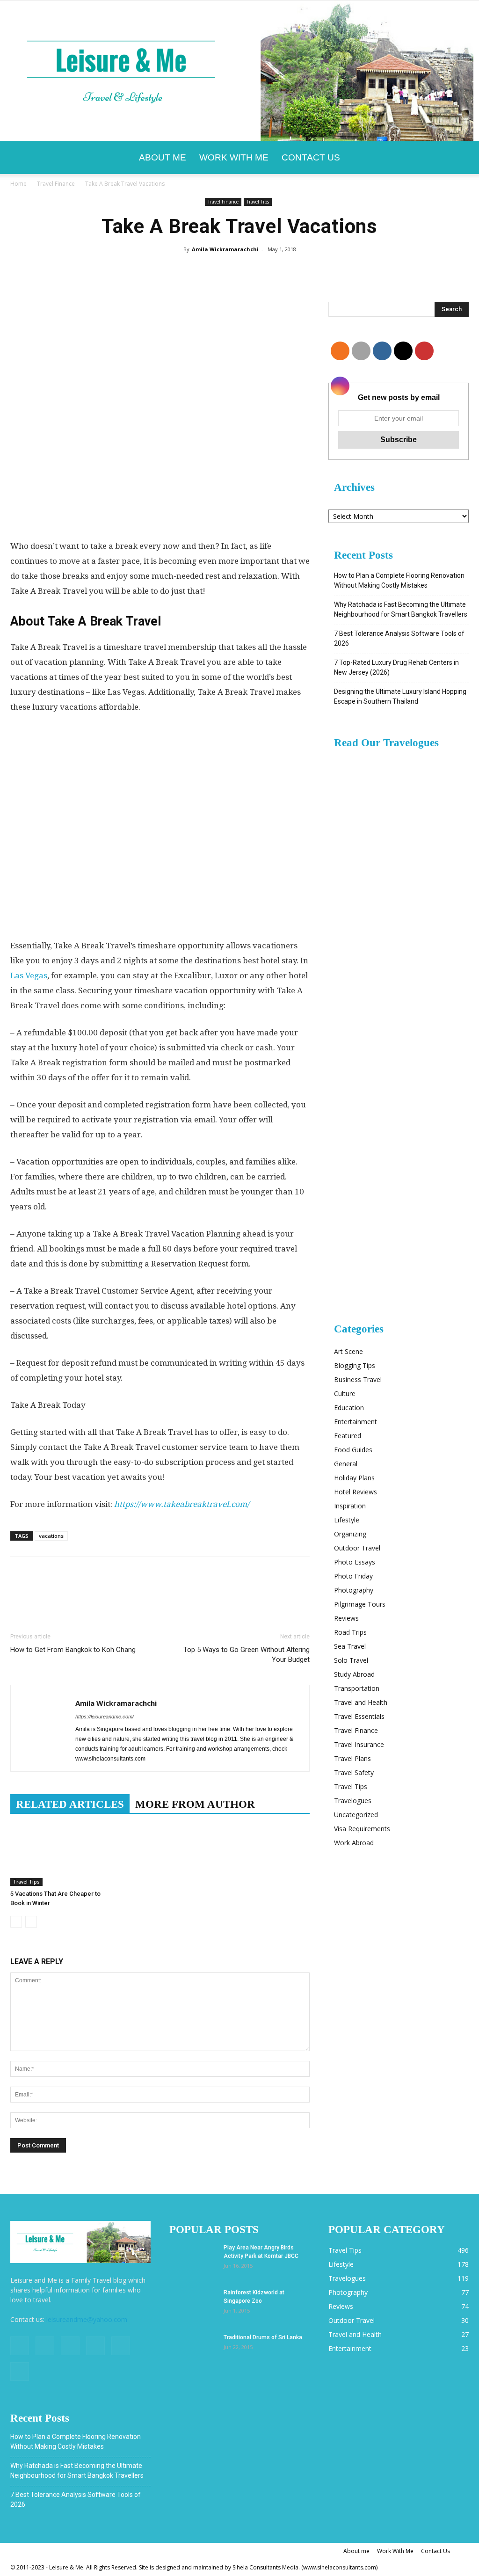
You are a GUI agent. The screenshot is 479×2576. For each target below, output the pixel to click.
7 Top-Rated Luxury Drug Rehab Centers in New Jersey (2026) (396, 667)
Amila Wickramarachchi (225, 249)
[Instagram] (45, 2346)
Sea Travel (350, 1646)
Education (349, 1408)
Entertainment (356, 1422)
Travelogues (353, 1801)
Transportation (357, 1688)
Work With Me (234, 157)
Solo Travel (351, 1660)
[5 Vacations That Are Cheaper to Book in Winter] (57, 1853)
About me (163, 157)
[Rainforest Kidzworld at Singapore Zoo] (193, 2305)
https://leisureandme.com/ (105, 1717)
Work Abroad (354, 1843)
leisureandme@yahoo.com (87, 2319)
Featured (348, 1436)
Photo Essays (355, 1562)
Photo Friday (353, 1576)
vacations (51, 1536)
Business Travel (358, 1379)
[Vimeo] (95, 2346)
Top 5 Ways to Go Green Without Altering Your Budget (247, 1655)
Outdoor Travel (357, 1548)
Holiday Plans (354, 1478)
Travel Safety (354, 1772)
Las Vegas (29, 975)
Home (18, 184)
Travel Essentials (359, 1716)
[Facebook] (20, 2346)
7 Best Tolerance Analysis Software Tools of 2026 (399, 638)
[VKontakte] (121, 2346)
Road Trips (350, 1632)
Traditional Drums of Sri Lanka (263, 2337)
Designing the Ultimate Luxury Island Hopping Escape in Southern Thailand (400, 696)
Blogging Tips (355, 1365)
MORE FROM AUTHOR (195, 1804)
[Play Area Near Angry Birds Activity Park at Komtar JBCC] (193, 2260)
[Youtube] (20, 2372)
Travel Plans (352, 1758)
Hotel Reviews (356, 1492)
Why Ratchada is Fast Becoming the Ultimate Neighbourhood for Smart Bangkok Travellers (401, 609)
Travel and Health (361, 1702)
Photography (354, 1590)
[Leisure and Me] (239, 71)
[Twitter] (70, 2346)
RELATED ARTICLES (70, 1804)
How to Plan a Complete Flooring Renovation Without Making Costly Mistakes (399, 580)
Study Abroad (354, 1674)
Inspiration (350, 1506)
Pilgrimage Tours (360, 1604)
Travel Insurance (359, 1744)
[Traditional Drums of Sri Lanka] (193, 2350)
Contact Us (311, 157)
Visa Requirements (362, 1829)
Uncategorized (356, 1815)
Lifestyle (347, 1520)
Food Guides (353, 1450)
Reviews (346, 1618)
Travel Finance (56, 184)
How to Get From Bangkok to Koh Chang (73, 1650)
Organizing (350, 1534)
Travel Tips (258, 202)
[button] (457, 158)
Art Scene (348, 1351)
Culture (345, 1394)
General (346, 1464)
